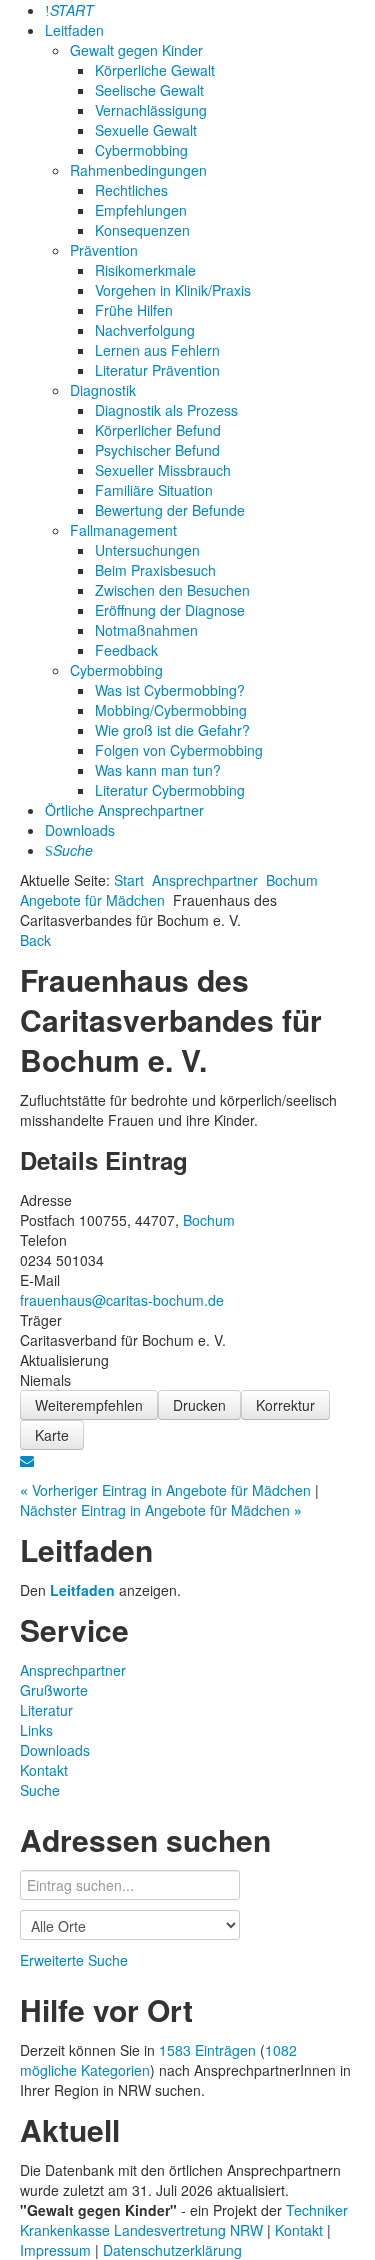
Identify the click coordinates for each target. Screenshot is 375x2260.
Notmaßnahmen (146, 630)
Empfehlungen (141, 210)
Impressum (57, 2250)
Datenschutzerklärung (172, 2250)
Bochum (292, 880)
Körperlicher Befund (158, 430)
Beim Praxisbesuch (155, 570)
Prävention (104, 250)
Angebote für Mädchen (92, 900)
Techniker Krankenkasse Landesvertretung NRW (184, 2220)
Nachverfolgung (145, 330)
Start (129, 880)
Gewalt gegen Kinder (136, 50)
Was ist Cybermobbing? (170, 690)
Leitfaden (74, 30)
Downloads (80, 830)
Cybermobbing (141, 150)
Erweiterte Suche (74, 1960)
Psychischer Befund (157, 450)
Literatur (46, 1710)
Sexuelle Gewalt (146, 130)
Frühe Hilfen (134, 310)
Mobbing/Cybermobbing (171, 710)
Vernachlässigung (151, 110)
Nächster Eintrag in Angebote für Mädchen (161, 1510)
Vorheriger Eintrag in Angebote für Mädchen (167, 1490)
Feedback (126, 650)
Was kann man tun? (158, 770)
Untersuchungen (147, 550)
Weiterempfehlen (89, 1405)
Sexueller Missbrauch (163, 470)
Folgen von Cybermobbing (179, 750)
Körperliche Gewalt (155, 70)
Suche (40, 1790)
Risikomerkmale (145, 270)
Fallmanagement (123, 530)
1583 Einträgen (207, 2050)
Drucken (199, 1405)
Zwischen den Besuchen (172, 590)
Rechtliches (131, 190)
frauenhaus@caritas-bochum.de (122, 1300)
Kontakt (44, 1770)
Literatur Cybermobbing (170, 790)
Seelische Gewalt (149, 90)
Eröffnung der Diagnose (170, 610)
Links (36, 1730)
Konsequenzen (142, 230)
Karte (52, 1435)
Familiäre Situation (154, 490)
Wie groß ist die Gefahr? (172, 730)
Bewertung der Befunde (170, 510)
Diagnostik (103, 390)
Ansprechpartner (205, 880)
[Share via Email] (27, 1460)
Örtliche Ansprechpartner (124, 810)
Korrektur (285, 1405)
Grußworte (54, 1690)
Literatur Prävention (157, 370)
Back (35, 940)
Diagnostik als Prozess (166, 410)
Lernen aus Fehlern (157, 350)
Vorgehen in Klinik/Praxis (173, 290)
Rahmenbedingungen (138, 170)
